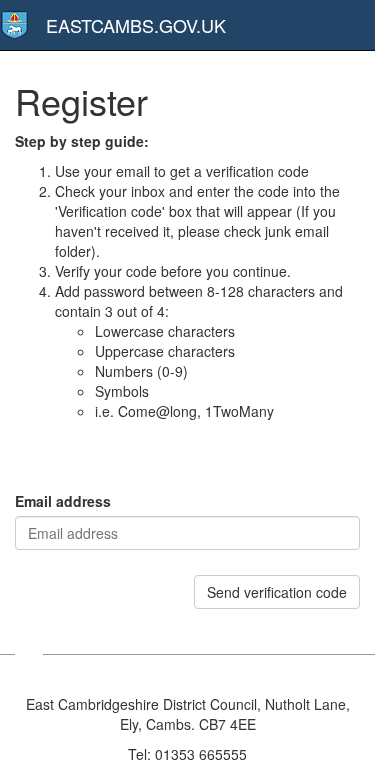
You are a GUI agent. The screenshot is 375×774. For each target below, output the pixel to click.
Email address (63, 501)
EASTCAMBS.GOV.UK (136, 25)
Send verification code (277, 592)
